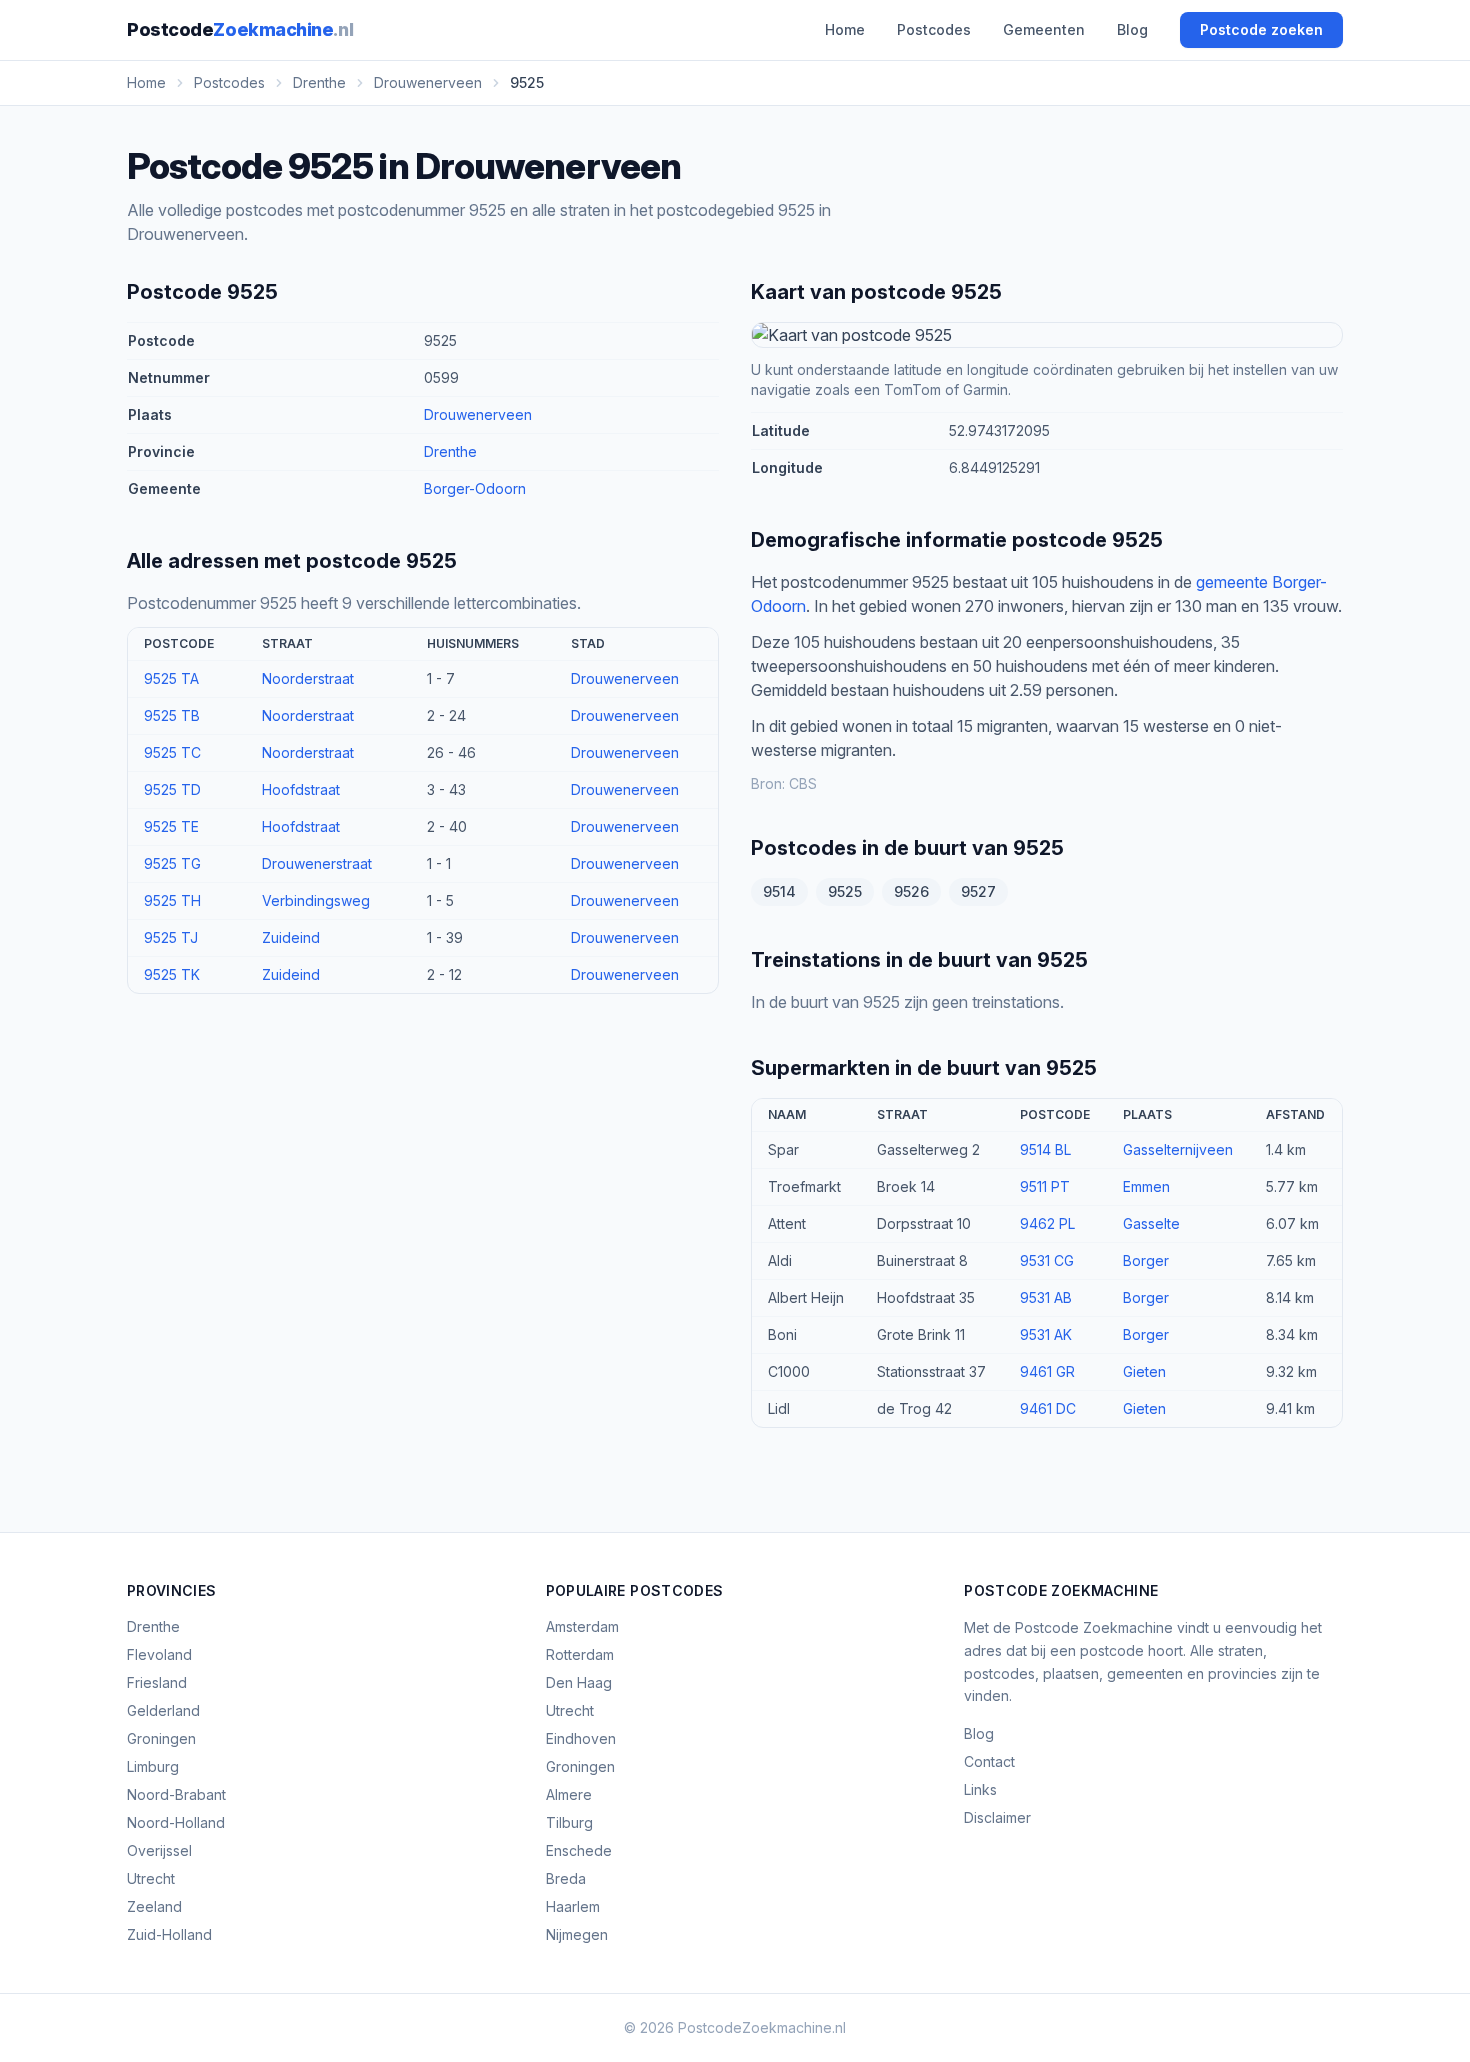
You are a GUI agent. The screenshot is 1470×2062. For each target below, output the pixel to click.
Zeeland (154, 1906)
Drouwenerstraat (317, 863)
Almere (569, 1794)
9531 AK (1046, 1334)
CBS (803, 783)
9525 (845, 891)
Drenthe (450, 451)
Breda (566, 1878)
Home (845, 29)
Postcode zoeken (1261, 29)
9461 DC (1048, 1408)
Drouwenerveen (478, 414)
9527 (978, 891)
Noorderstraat (308, 678)
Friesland (157, 1682)
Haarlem (573, 1906)
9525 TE (171, 826)
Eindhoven (581, 1738)
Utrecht (151, 1878)
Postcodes (934, 29)
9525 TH (172, 900)
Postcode (240, 29)
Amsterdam (582, 1626)
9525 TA (171, 678)
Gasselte (1151, 1223)
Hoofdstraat (301, 789)
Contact (989, 1761)
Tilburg (569, 1822)
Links (980, 1789)
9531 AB (1046, 1297)
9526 (911, 891)
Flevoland (159, 1654)
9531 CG (1047, 1260)
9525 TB (172, 715)
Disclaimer (997, 1817)
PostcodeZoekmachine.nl (762, 2027)
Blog (1132, 29)
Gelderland (163, 1710)
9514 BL (1045, 1149)
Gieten (1144, 1371)
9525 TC (172, 752)
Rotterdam (580, 1654)
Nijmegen (577, 1934)
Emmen (1146, 1186)
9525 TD (172, 789)
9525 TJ (171, 937)
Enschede (579, 1850)
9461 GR (1047, 1371)
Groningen (161, 1738)
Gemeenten (1044, 29)
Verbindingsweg (316, 900)
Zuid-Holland (169, 1934)
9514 (779, 891)
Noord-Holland (176, 1822)
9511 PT (1045, 1186)
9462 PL (1047, 1223)
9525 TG (172, 863)
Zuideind (291, 937)
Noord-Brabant (176, 1794)
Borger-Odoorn (475, 488)
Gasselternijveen (1178, 1149)
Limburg (153, 1766)
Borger (1146, 1260)
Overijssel (159, 1850)
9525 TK (172, 974)
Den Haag (579, 1682)
